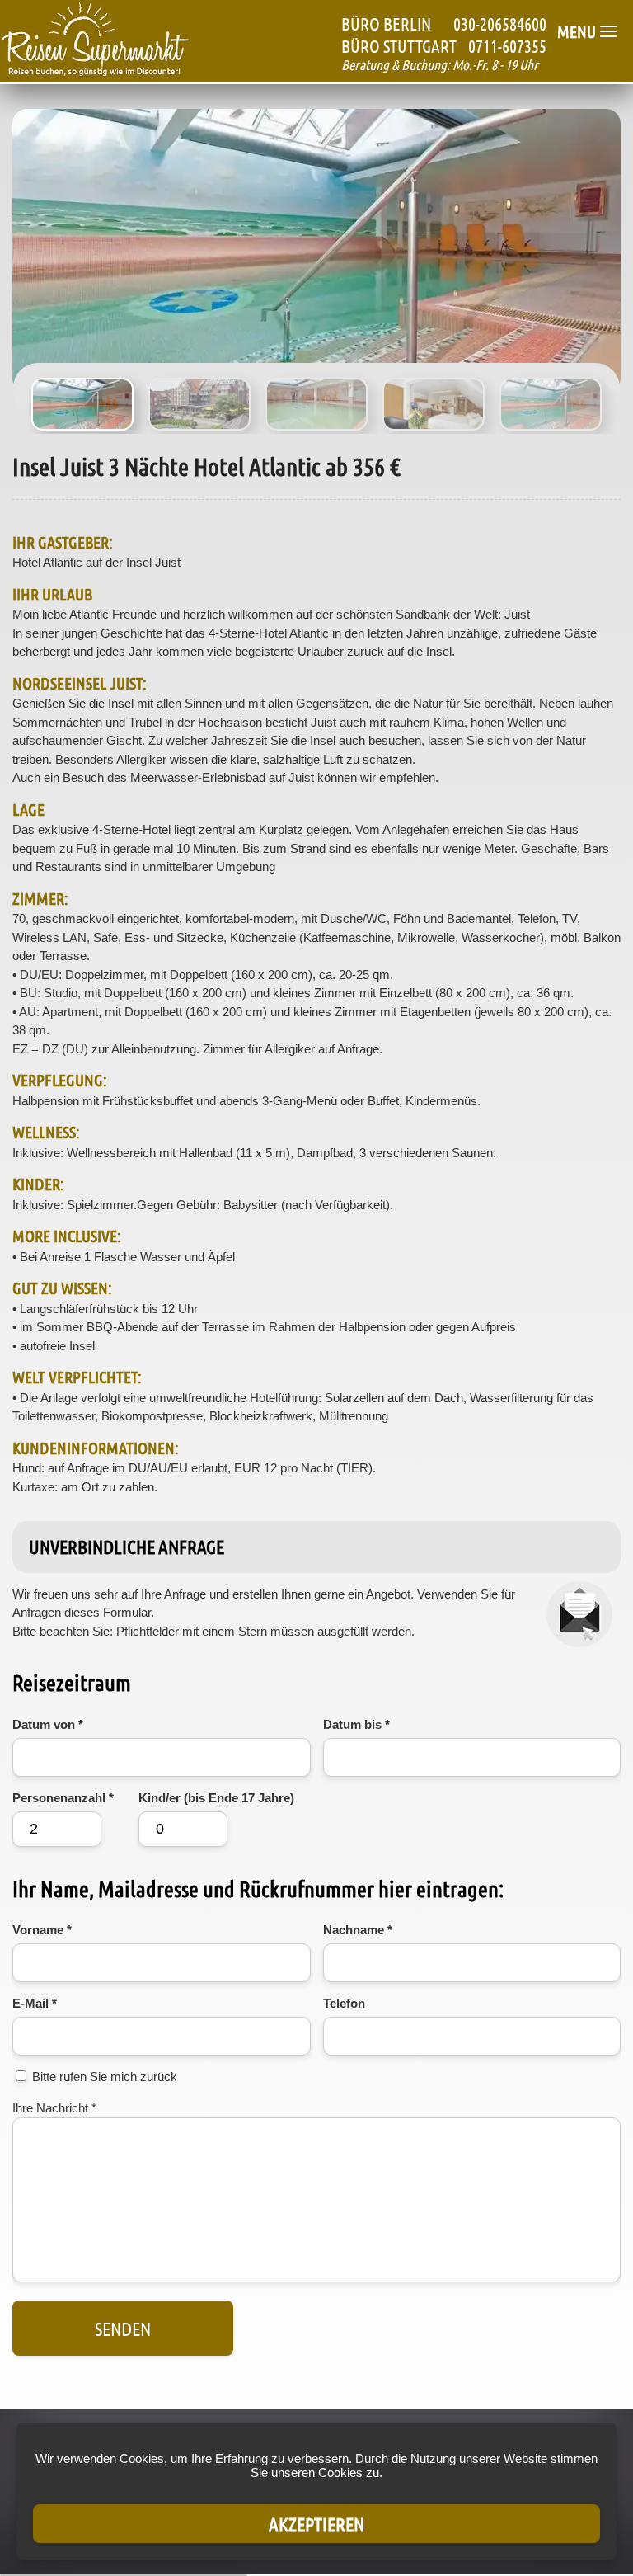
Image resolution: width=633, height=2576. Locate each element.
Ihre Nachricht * (54, 2108)
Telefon (344, 2003)
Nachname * (358, 1930)
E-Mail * (35, 2003)
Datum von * (48, 1724)
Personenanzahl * (63, 1798)
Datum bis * (356, 1724)
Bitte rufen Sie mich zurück (105, 2077)
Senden (123, 2328)
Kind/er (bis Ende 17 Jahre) (216, 1798)
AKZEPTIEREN (316, 2524)
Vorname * (42, 1930)
